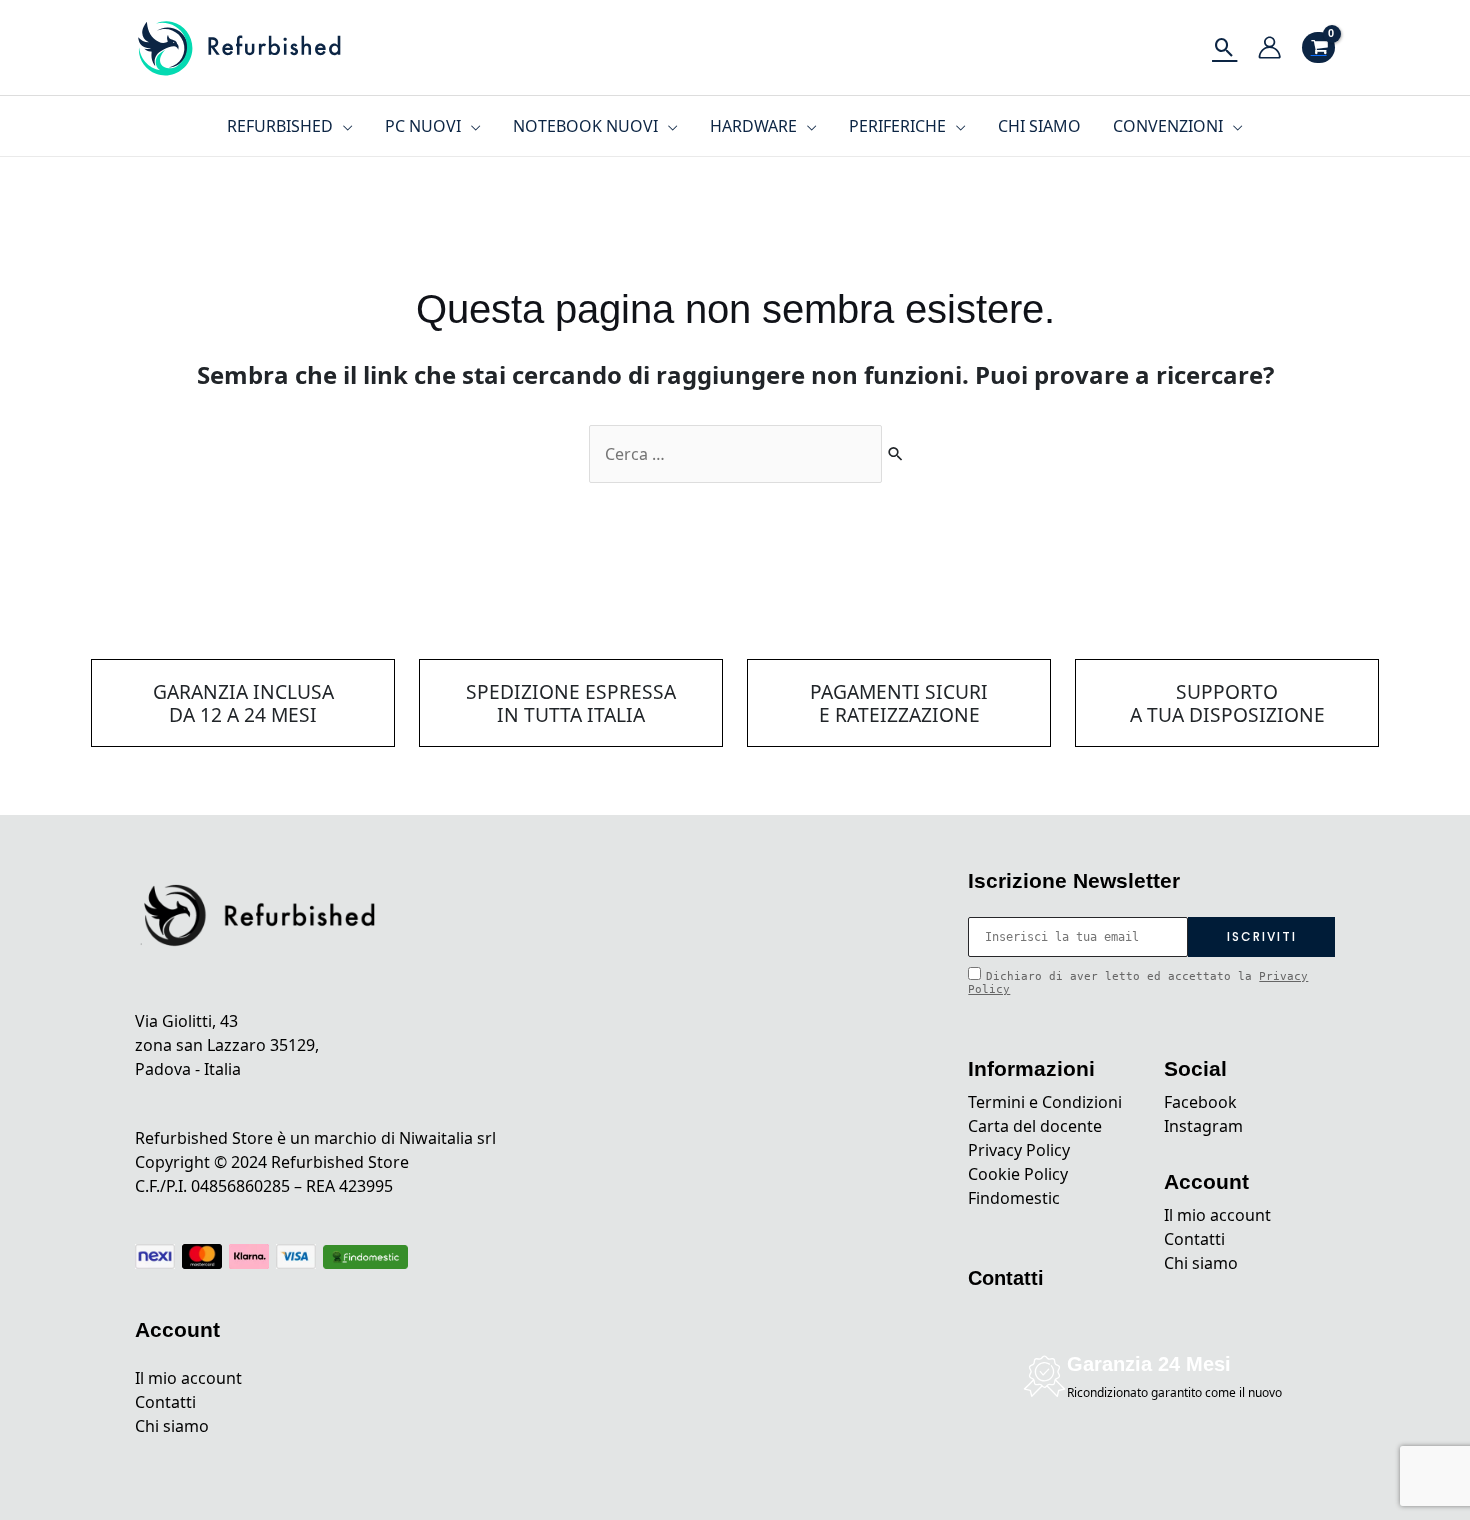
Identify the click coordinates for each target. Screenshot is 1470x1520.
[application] (343, 126)
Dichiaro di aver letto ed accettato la (1138, 983)
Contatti (165, 1402)
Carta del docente (1035, 1126)
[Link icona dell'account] (1269, 47)
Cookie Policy (1018, 1174)
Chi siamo (172, 1426)
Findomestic (1014, 1198)
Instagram (1203, 1126)
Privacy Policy (1019, 1150)
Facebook (1200, 1102)
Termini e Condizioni (1045, 1102)
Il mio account (188, 1378)
